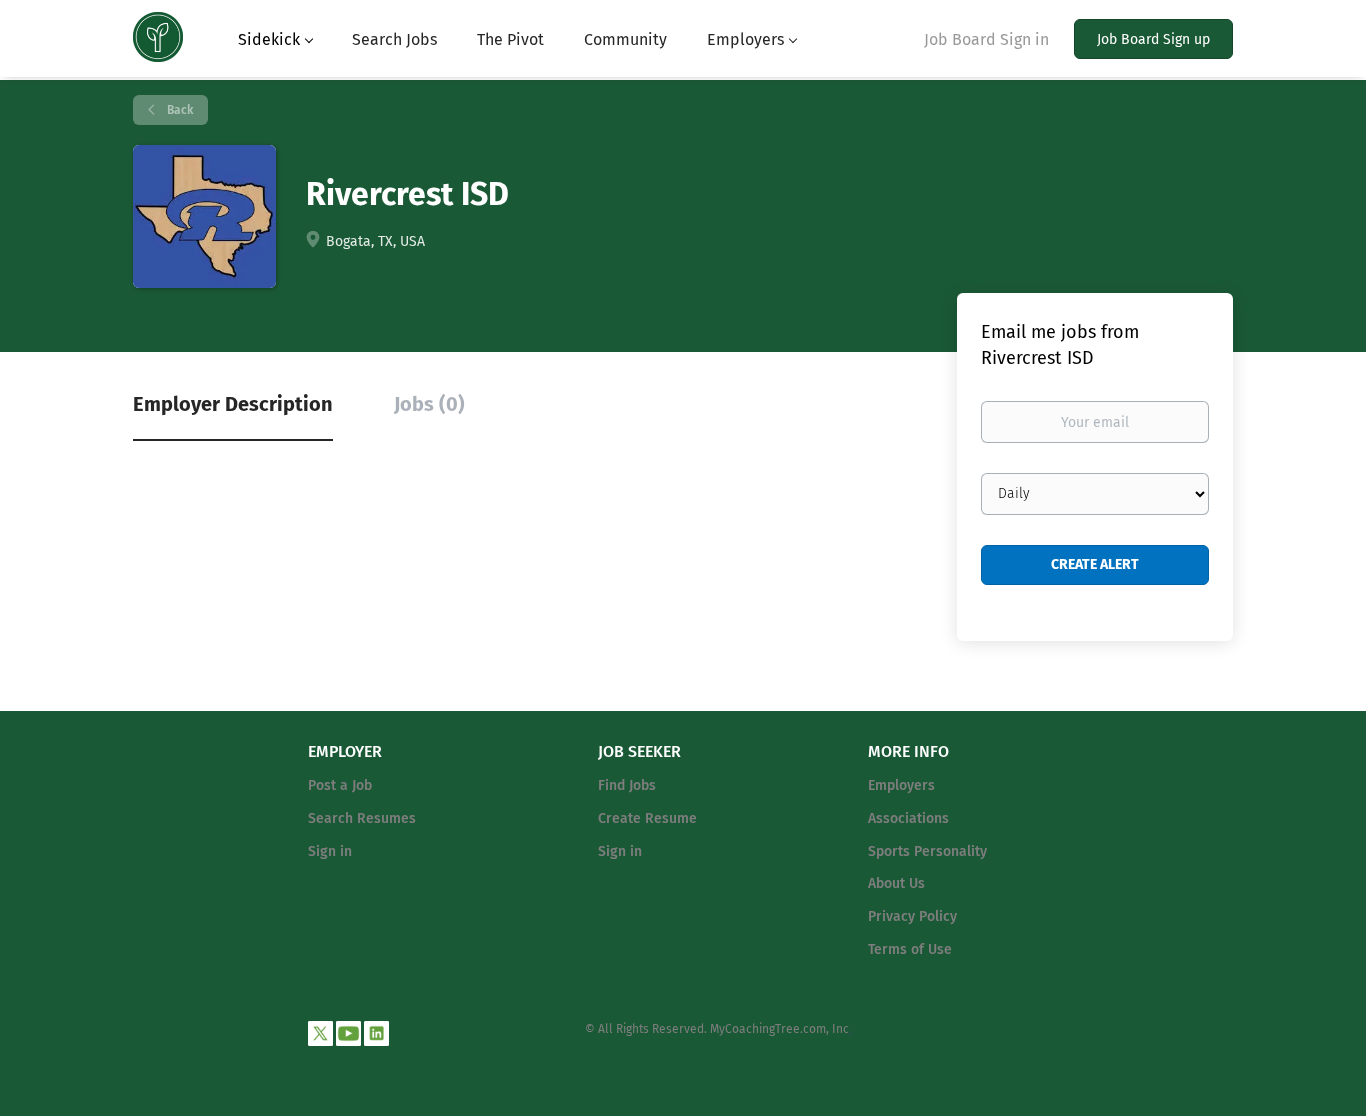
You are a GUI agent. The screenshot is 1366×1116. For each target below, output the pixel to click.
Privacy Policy (912, 916)
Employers (901, 785)
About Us (896, 883)
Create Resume (647, 818)
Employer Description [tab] (233, 404)
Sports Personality (927, 851)
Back (178, 110)
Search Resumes (362, 818)
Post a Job (340, 785)
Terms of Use (910, 949)
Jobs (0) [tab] (429, 404)
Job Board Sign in (986, 39)
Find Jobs (627, 785)
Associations (908, 818)
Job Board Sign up (1153, 39)
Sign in (330, 851)
